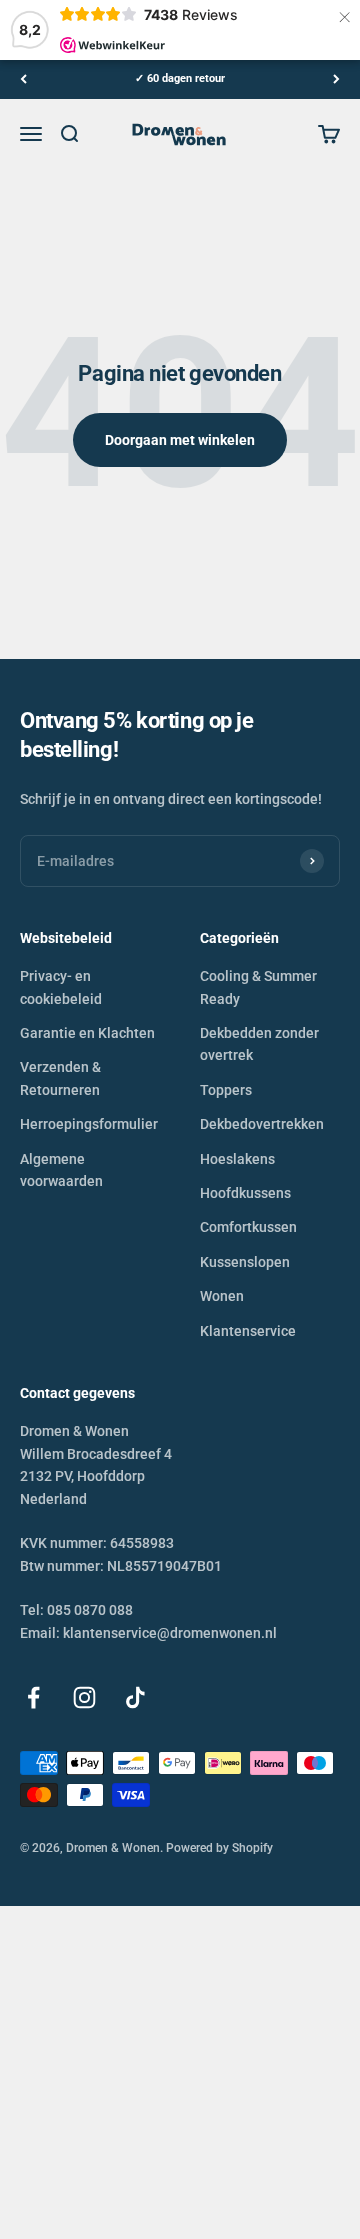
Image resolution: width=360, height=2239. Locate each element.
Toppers (226, 1090)
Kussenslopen (245, 1262)
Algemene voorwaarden (61, 1170)
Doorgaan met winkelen (180, 440)
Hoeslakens (237, 1159)
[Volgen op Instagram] (84, 1697)
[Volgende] (336, 79)
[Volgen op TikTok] (135, 1697)
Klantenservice (248, 1331)
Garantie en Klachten (87, 1033)
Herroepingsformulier (89, 1124)
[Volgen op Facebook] (33, 1697)
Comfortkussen (248, 1227)
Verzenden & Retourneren (60, 1078)
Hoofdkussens (245, 1193)
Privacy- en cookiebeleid (61, 987)
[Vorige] (23, 79)
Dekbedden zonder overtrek (259, 1044)
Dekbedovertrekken (262, 1124)
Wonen (222, 1296)
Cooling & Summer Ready (258, 987)
